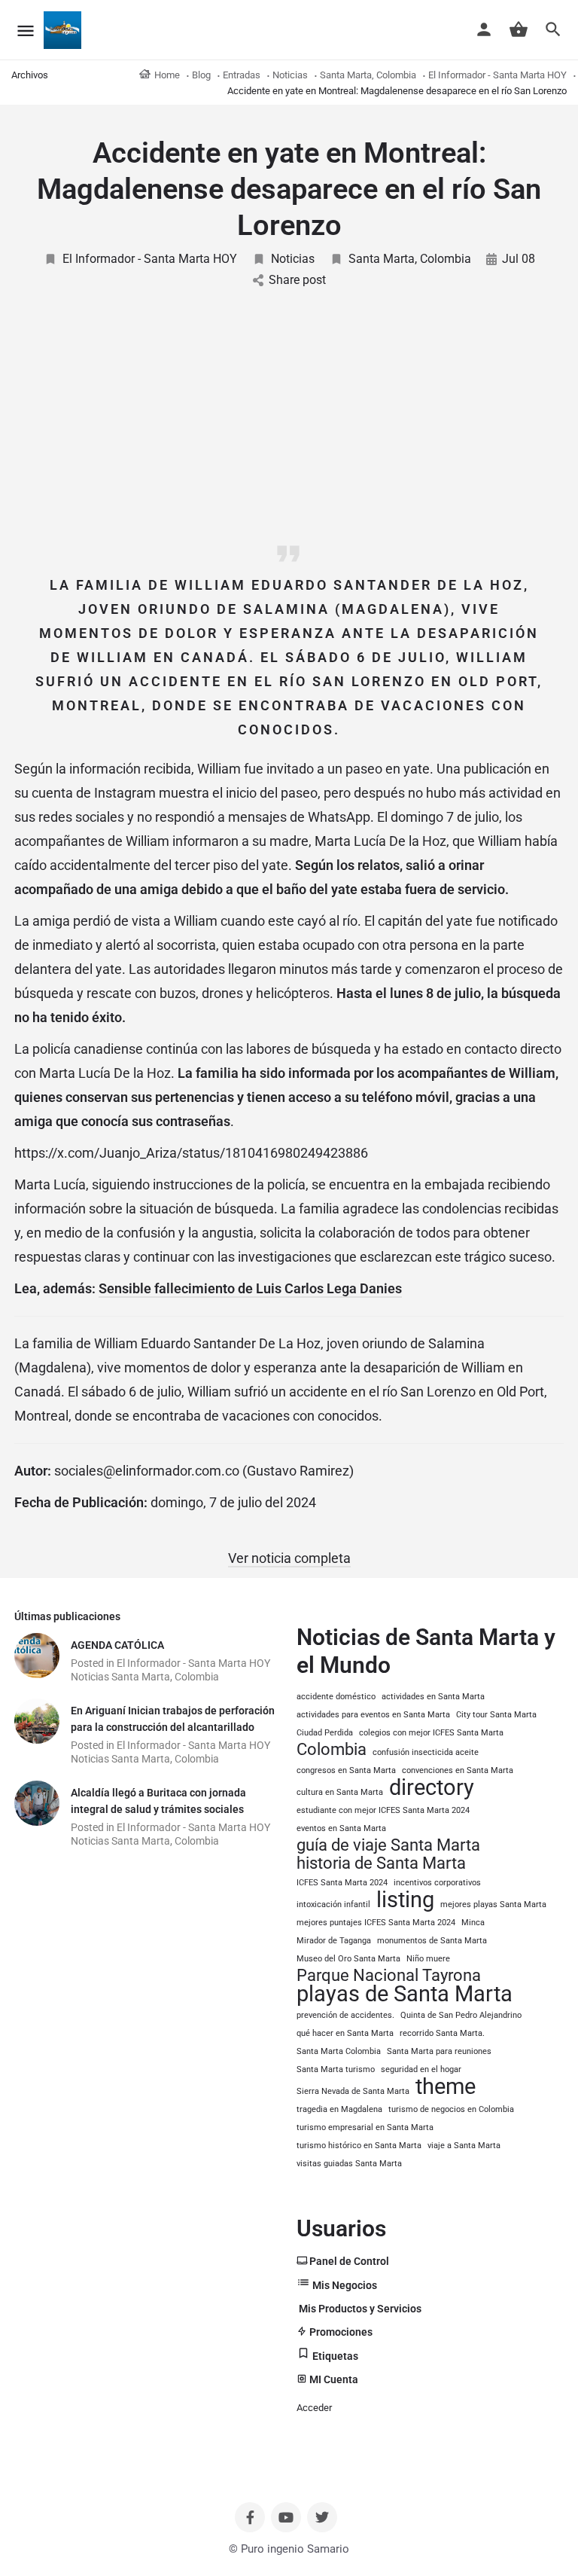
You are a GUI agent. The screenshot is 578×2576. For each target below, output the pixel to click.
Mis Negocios (344, 2285)
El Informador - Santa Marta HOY (150, 259)
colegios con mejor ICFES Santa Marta (431, 1733)
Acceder (314, 2408)
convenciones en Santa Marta (458, 1770)
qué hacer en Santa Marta (345, 2033)
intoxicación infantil (333, 1905)
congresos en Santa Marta (346, 1770)
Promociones (340, 2332)
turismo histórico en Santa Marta (359, 2146)
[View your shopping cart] (519, 29)
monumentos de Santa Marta (432, 1941)
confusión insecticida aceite (426, 1752)
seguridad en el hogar (421, 2069)
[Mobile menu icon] (26, 31)
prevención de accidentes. (345, 2015)
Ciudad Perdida (325, 1733)
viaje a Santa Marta (464, 2146)
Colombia (332, 1750)
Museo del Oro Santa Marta (348, 1959)
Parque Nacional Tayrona (389, 1976)
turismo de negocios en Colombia (451, 2109)
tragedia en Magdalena (339, 2109)
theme (446, 2086)
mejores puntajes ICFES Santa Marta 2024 (376, 1923)
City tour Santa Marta (496, 1715)
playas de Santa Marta (405, 1994)
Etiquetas (334, 2356)
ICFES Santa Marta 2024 (342, 1883)
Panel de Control (348, 2261)
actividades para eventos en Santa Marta (373, 1715)
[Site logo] (64, 30)
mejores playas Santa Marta (493, 1905)
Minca (473, 1923)
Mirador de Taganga (334, 1941)
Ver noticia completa (289, 1558)
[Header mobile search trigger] (553, 29)
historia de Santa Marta (381, 1863)
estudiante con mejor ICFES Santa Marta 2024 (383, 1810)
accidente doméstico (336, 1697)
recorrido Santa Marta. (442, 2033)
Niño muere (428, 1959)
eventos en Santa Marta (341, 1828)
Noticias (293, 259)
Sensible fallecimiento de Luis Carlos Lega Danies (250, 1288)
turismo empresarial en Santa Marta (365, 2127)
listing (405, 1900)
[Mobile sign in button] (484, 29)
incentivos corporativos (437, 1883)
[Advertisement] (289, 421)
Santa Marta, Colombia (410, 259)
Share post (297, 280)
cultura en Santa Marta (340, 1792)
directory (432, 1787)
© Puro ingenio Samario (289, 2549)
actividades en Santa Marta (433, 1697)
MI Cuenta (333, 2379)
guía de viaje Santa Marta (388, 1845)
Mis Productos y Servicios (359, 2309)
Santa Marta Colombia (339, 2051)
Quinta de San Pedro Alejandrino (461, 2015)
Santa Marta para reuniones (439, 2051)
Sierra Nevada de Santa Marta (353, 2091)
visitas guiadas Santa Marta (349, 2164)
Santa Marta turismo (336, 2069)
